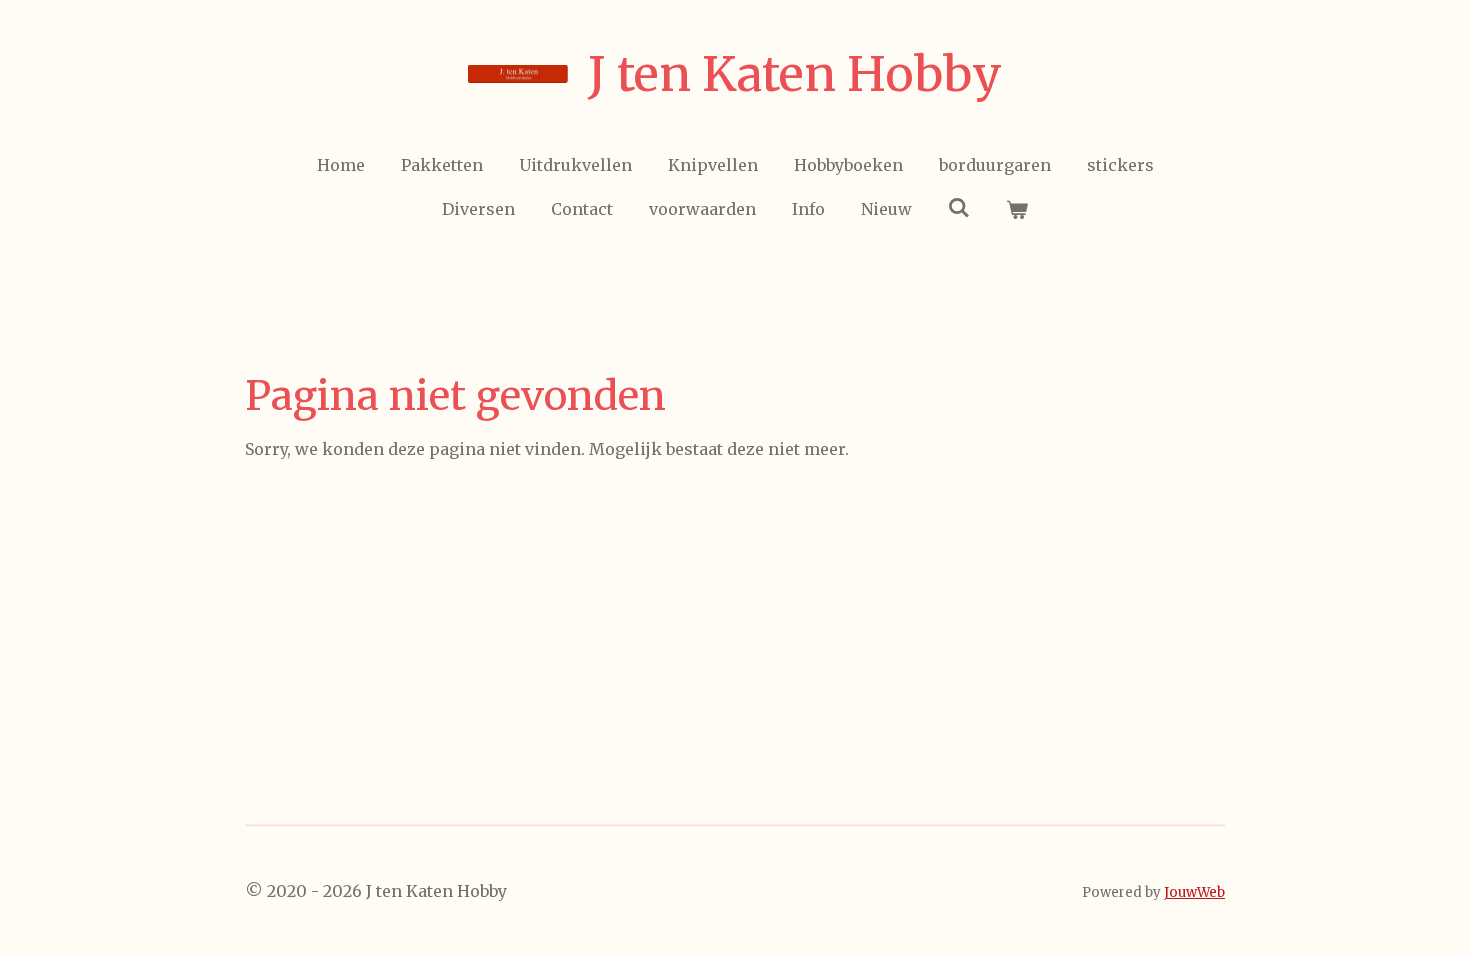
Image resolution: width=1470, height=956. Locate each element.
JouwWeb (1194, 892)
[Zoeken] (959, 207)
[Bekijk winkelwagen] (1017, 209)
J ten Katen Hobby (795, 74)
